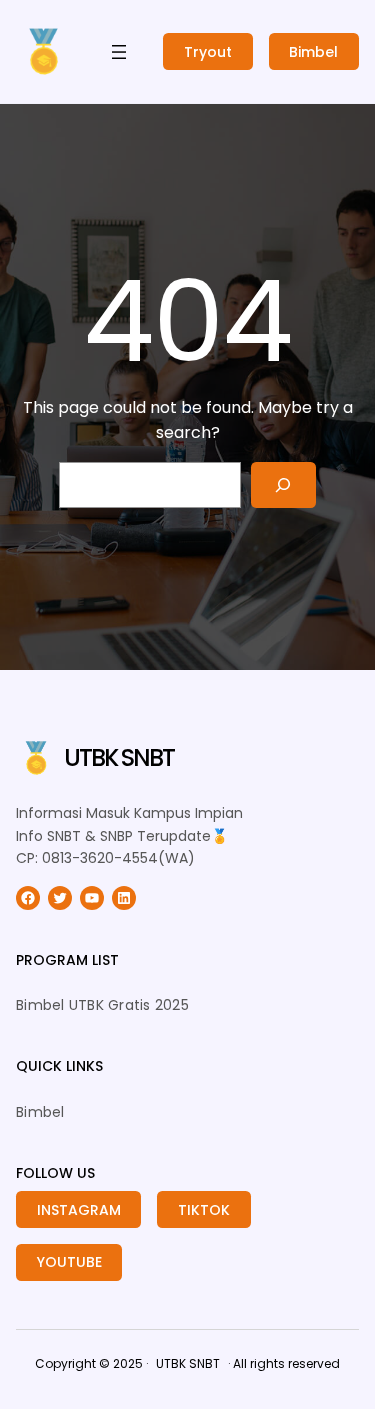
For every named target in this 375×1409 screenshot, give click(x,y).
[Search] (283, 485)
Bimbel (313, 52)
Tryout (208, 52)
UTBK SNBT (119, 757)
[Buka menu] (119, 52)
